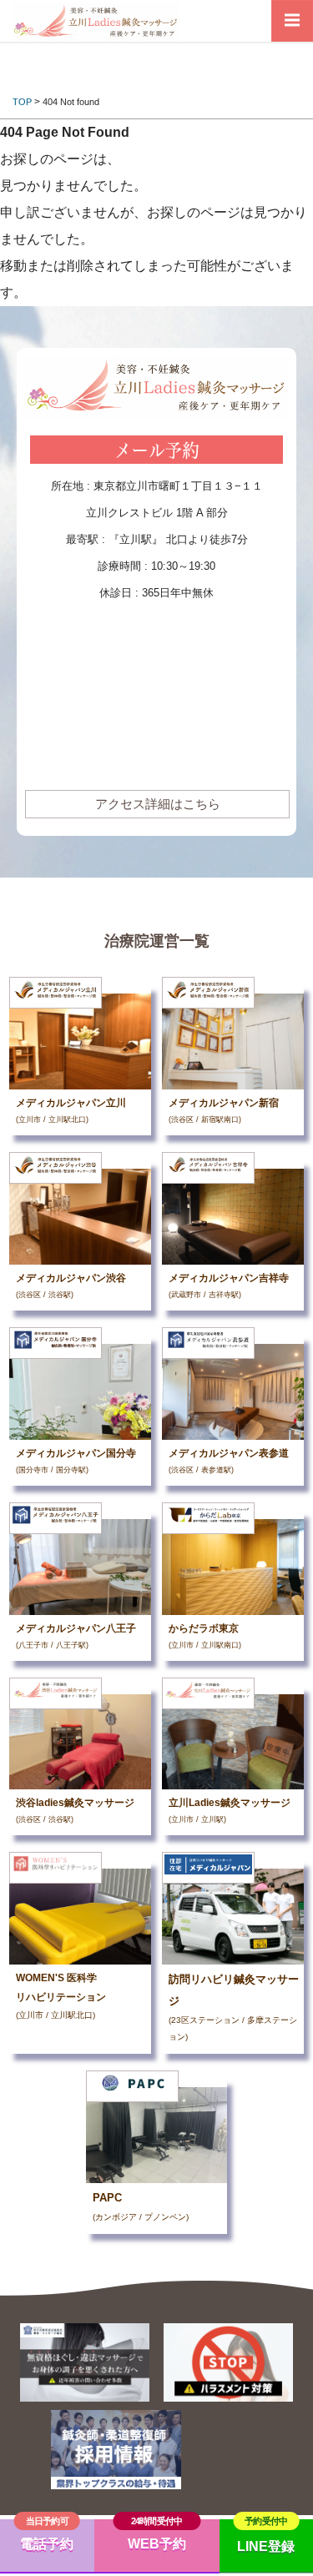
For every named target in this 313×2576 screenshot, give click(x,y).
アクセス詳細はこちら (158, 804)
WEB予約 (157, 2544)
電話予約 (47, 2544)
